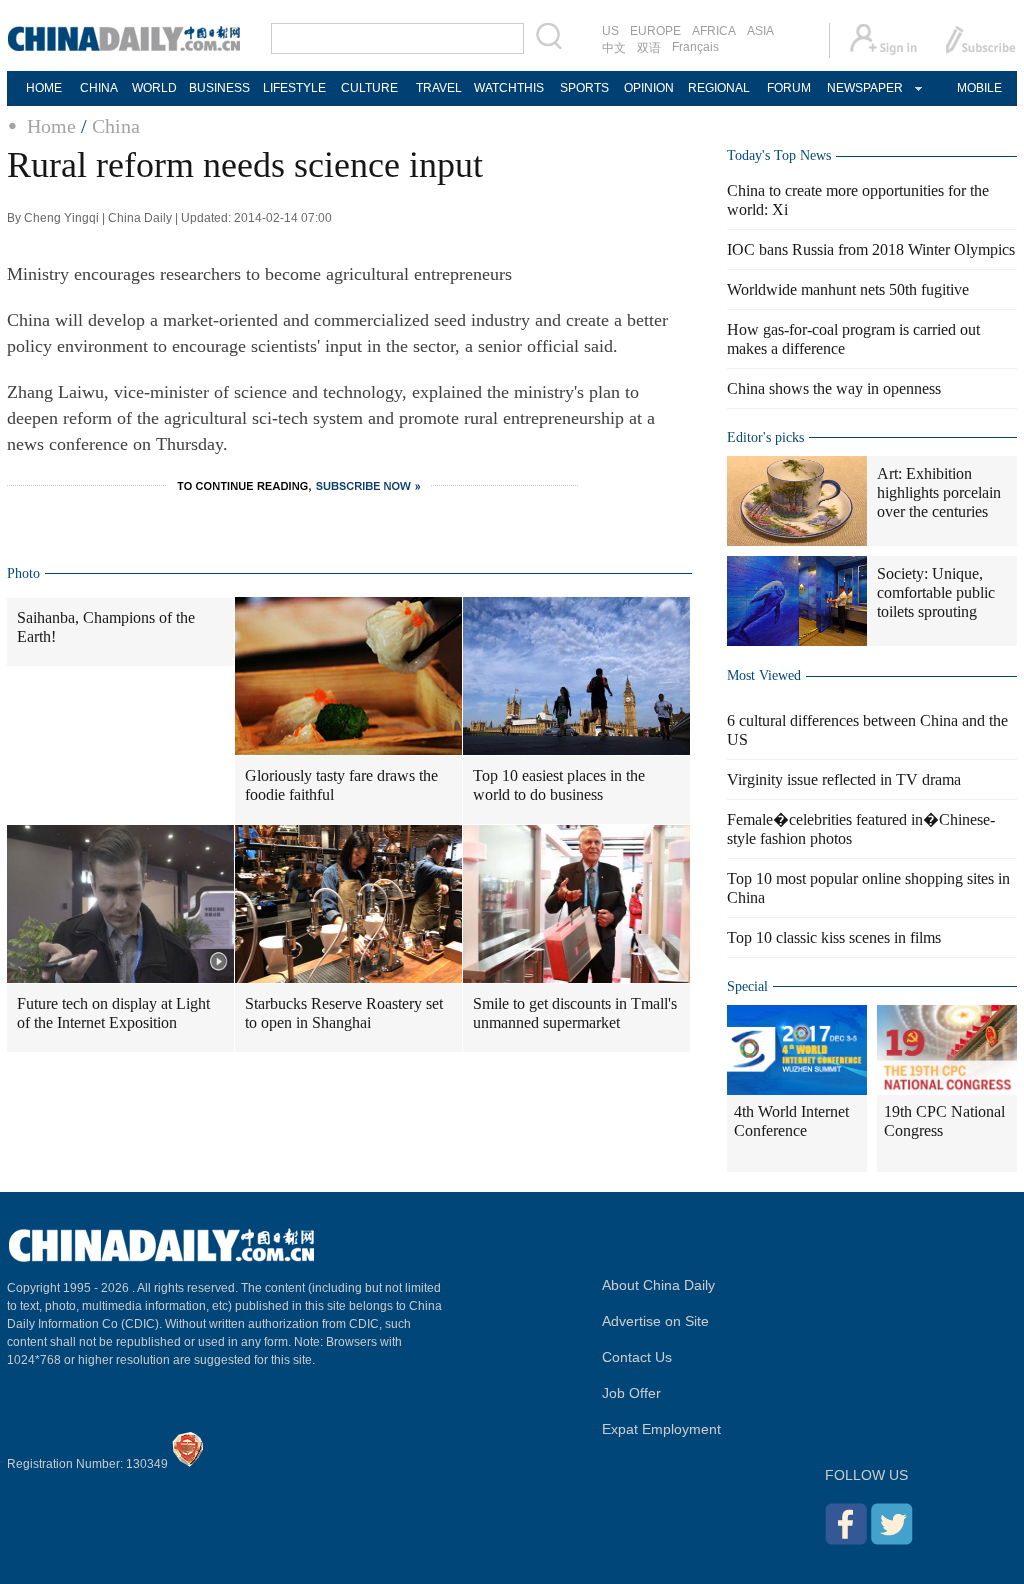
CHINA (99, 88)
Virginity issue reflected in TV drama (844, 779)
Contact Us (637, 1357)
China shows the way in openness (834, 388)
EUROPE (655, 31)
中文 (614, 48)
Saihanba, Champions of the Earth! (106, 627)
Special (747, 986)
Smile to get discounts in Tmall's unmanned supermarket (575, 1013)
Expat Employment (661, 1429)
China (116, 126)
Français (695, 47)
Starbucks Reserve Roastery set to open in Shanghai (344, 1013)
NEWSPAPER (864, 88)
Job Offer (631, 1393)
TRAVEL (439, 88)
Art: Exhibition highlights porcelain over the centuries (939, 492)
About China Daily (658, 1285)
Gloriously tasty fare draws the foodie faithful (341, 785)
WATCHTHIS (509, 88)
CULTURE (369, 88)
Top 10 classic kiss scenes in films (834, 937)
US (610, 31)
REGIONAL (719, 88)
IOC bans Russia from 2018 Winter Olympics (871, 249)
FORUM (789, 88)
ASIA (760, 31)
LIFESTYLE (294, 88)
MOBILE (979, 88)
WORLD (154, 88)
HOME (44, 88)
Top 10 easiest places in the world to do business (559, 785)
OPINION (649, 88)
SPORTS (584, 88)
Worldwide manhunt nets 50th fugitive (848, 289)
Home (51, 126)
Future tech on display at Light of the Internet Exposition (113, 1013)
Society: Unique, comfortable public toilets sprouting (936, 592)
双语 (649, 48)
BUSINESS (219, 88)
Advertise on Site (655, 1321)
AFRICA (714, 31)
